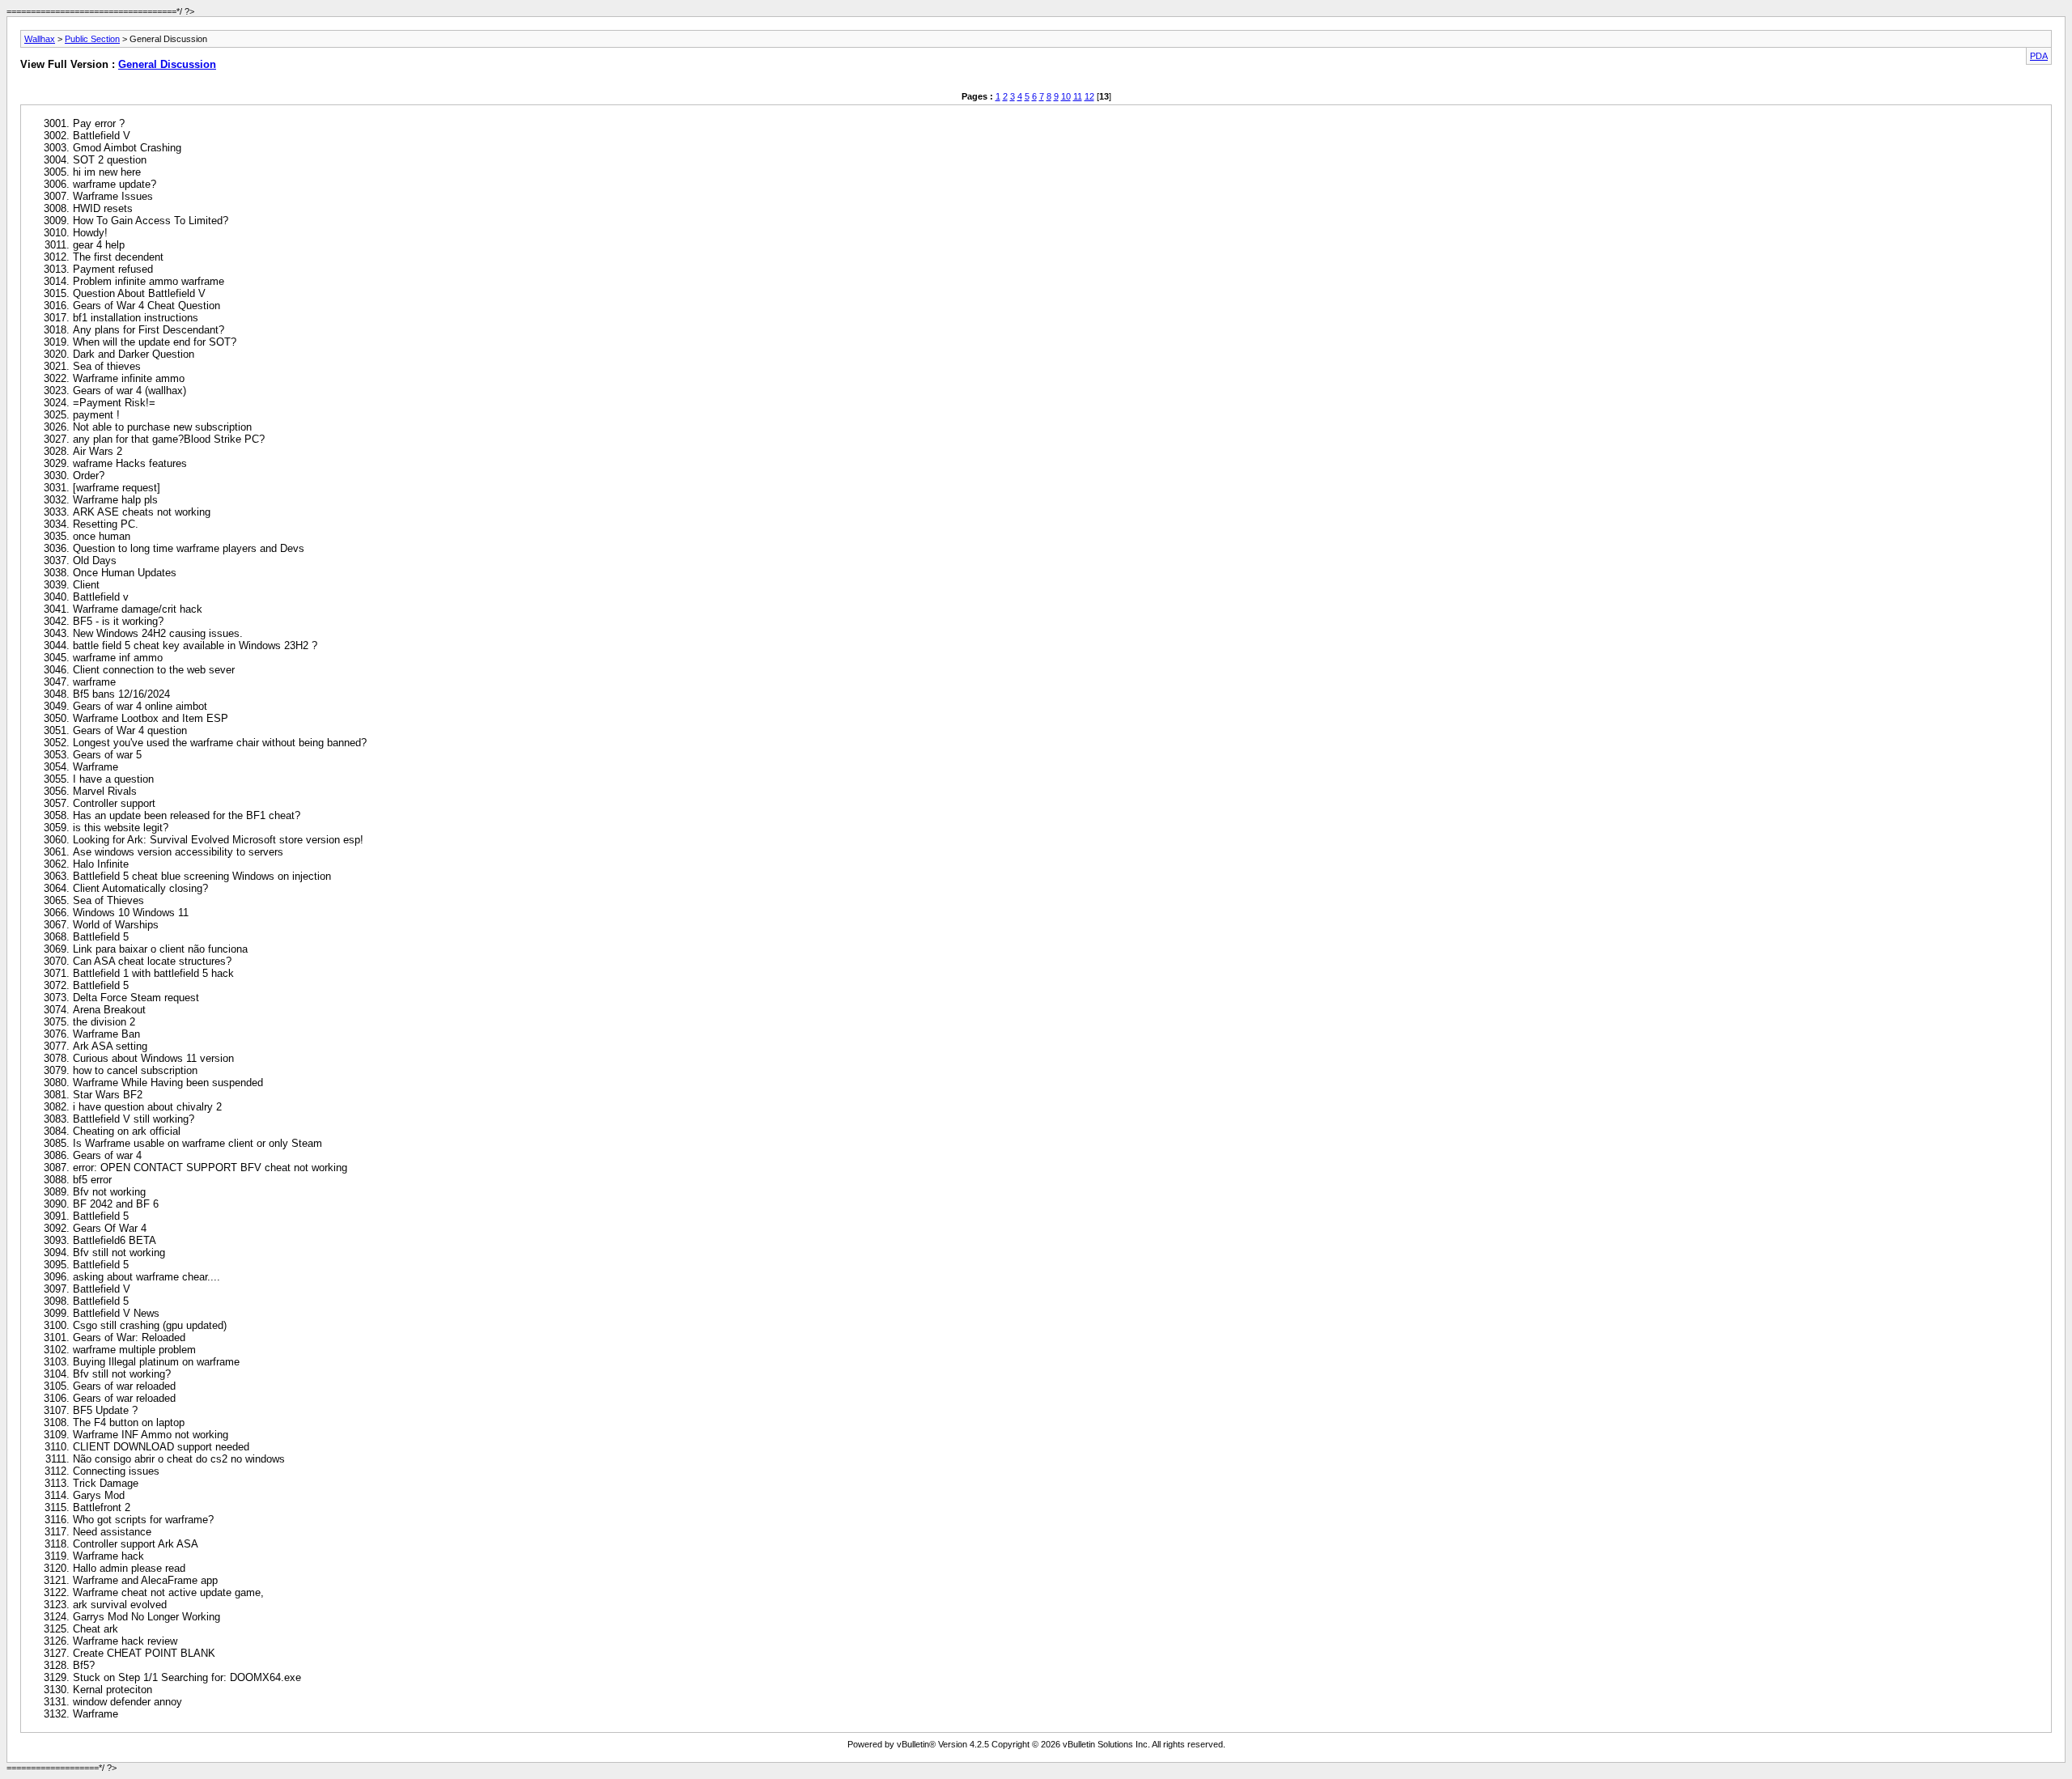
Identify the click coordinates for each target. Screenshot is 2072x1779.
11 (1078, 96)
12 (1089, 96)
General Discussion (167, 64)
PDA (2039, 56)
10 (1066, 96)
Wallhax (40, 39)
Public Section (92, 39)
